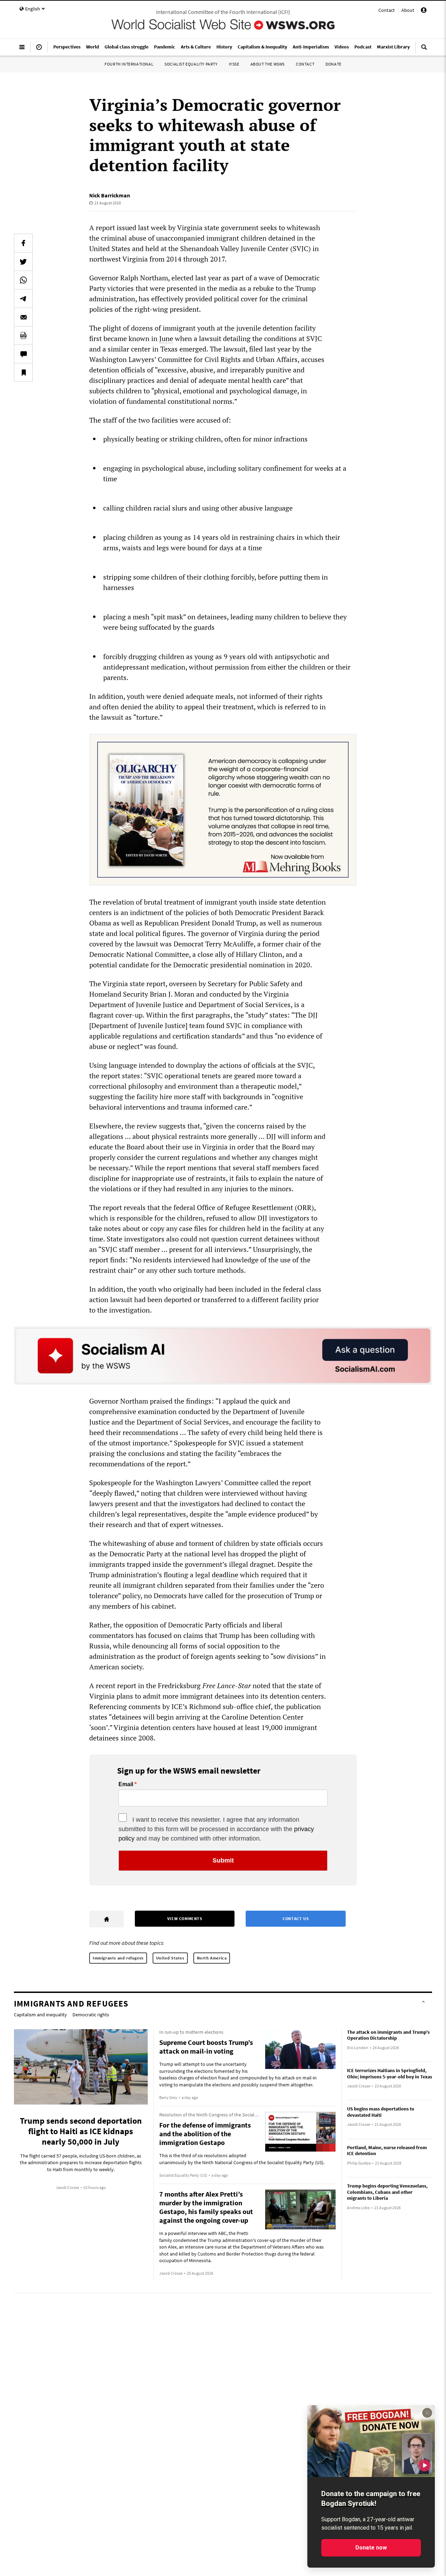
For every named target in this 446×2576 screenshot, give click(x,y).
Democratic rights (91, 2015)
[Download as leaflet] (23, 335)
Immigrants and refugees (118, 1958)
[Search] (424, 50)
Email (126, 1784)
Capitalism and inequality (40, 2015)
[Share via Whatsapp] (23, 280)
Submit (223, 1860)
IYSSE (234, 64)
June (166, 338)
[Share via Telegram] (23, 299)
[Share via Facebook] (23, 243)
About (408, 10)
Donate (333, 64)
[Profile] (424, 11)
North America (212, 1958)
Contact (387, 10)
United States (170, 1958)
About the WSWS (268, 64)
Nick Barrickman (110, 195)
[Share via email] (23, 317)
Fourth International (129, 64)
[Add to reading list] (23, 372)
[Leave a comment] (23, 354)
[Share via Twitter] (23, 262)
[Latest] (39, 50)
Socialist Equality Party (191, 64)
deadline (225, 1575)
